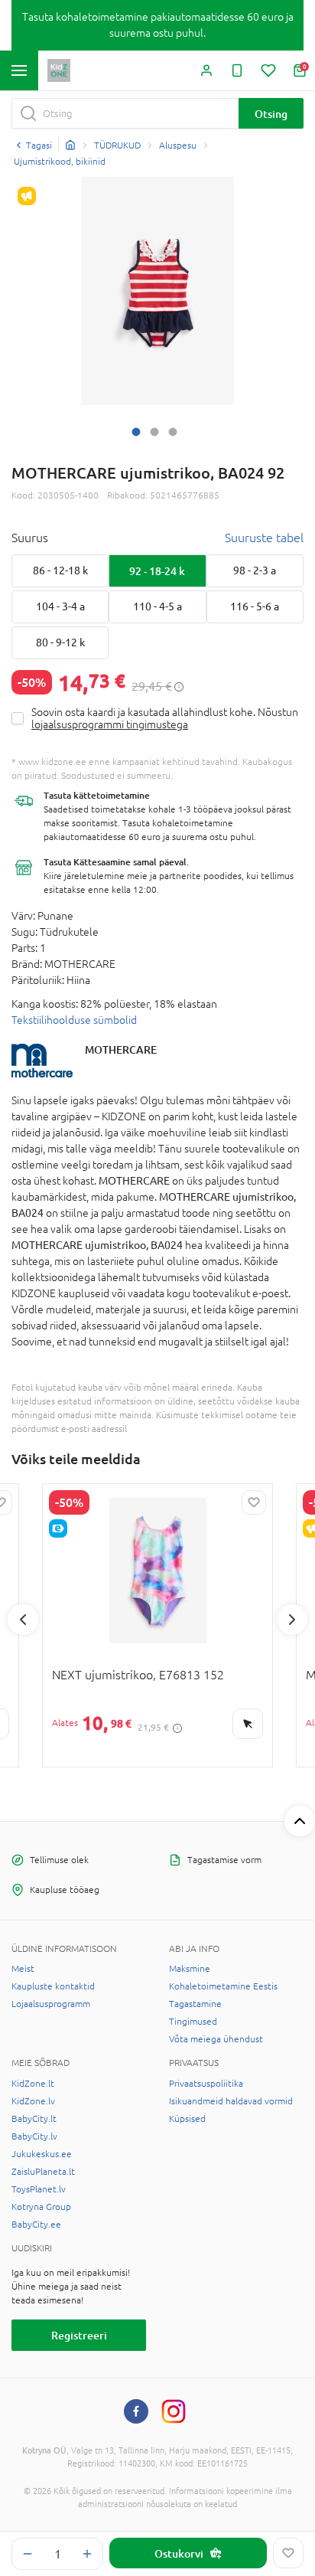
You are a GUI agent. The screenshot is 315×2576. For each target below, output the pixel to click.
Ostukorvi (179, 2553)
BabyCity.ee (36, 2225)
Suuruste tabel (264, 538)
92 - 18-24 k (157, 571)
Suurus (30, 538)
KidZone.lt (33, 2084)
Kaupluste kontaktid (53, 1986)
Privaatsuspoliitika (206, 2084)
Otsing (271, 114)
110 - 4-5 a (157, 606)
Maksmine (190, 1969)
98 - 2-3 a (255, 570)
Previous (23, 1620)
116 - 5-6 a (255, 606)
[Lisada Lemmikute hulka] (288, 2553)
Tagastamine (195, 2004)
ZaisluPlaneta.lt (43, 2172)
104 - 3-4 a (60, 606)
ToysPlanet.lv (39, 2189)
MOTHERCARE (121, 1049)
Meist (23, 1969)
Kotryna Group (41, 2207)
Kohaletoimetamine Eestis (223, 1986)
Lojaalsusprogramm (51, 2004)
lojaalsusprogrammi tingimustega (110, 724)
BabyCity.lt (34, 2119)
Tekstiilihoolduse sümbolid (74, 1020)
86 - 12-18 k (60, 570)
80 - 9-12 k (60, 642)
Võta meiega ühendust (216, 2039)
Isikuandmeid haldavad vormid (231, 2101)
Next (292, 1620)
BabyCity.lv (34, 2136)
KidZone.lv (33, 2101)
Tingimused (193, 2022)
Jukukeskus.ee (42, 2154)
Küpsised (187, 2119)
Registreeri (79, 2335)
